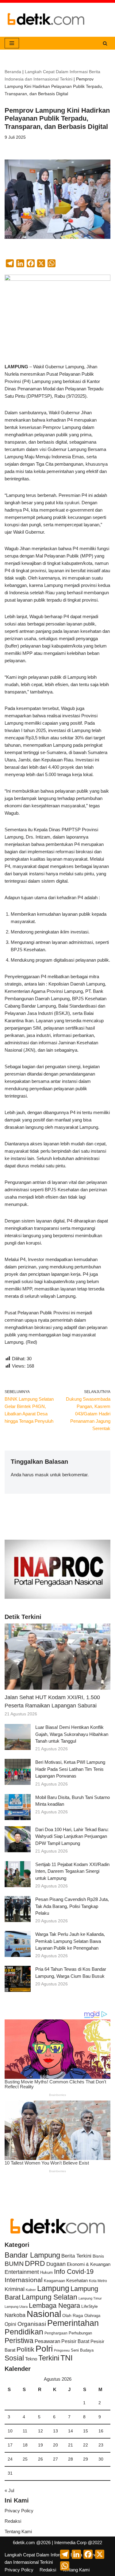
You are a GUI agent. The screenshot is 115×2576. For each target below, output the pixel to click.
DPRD (35, 2263)
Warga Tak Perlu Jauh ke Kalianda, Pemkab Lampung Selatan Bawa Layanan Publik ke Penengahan (70, 1941)
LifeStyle (90, 2306)
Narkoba (15, 2315)
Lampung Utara (16, 2307)
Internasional (24, 2280)
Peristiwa (19, 2341)
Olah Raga (73, 2316)
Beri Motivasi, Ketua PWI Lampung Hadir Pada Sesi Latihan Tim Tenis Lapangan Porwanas (70, 1769)
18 (25, 2445)
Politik (25, 2349)
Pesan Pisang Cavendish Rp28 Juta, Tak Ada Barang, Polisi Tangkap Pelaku (72, 1906)
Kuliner (31, 2290)
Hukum (46, 2272)
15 (86, 2431)
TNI (67, 2358)
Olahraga (92, 2316)
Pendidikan (24, 2332)
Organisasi (32, 2324)
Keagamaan (54, 2281)
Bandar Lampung (32, 2255)
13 (56, 2431)
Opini (10, 2324)
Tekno (31, 2359)
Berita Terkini (76, 2256)
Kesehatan (77, 2280)
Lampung (53, 2288)
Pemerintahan (73, 2323)
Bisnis (98, 2256)
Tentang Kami (18, 2531)
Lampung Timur (90, 2298)
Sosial (14, 2358)
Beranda (13, 72)
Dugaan (56, 2264)
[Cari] (105, 43)
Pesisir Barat (75, 2341)
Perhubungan (80, 2333)
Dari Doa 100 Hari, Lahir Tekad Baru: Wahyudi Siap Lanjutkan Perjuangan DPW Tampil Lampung (72, 1836)
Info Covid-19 (74, 2272)
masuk (42, 1475)
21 (71, 2445)
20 (56, 2445)
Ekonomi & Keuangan (89, 2264)
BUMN (14, 2264)
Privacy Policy (19, 2511)
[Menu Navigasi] (12, 43)
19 (40, 2445)
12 (40, 2431)
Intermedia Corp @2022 (78, 2542)
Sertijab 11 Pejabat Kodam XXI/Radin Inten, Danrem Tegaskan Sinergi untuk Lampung (72, 1871)
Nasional (44, 2314)
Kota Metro (98, 2281)
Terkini (49, 2358)
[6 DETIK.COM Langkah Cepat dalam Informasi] (46, 20)
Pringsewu (62, 2350)
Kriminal (15, 2289)
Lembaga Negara (54, 2306)
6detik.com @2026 (32, 2542)
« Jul (9, 2490)
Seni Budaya (82, 2350)
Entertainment (22, 2272)
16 (101, 2431)
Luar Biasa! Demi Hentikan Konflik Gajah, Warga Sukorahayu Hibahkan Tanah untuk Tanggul (72, 1734)
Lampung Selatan (50, 2297)
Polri (44, 2349)
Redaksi (13, 2521)
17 (10, 2445)
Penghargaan (56, 2333)
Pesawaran (47, 2341)
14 (71, 2431)
